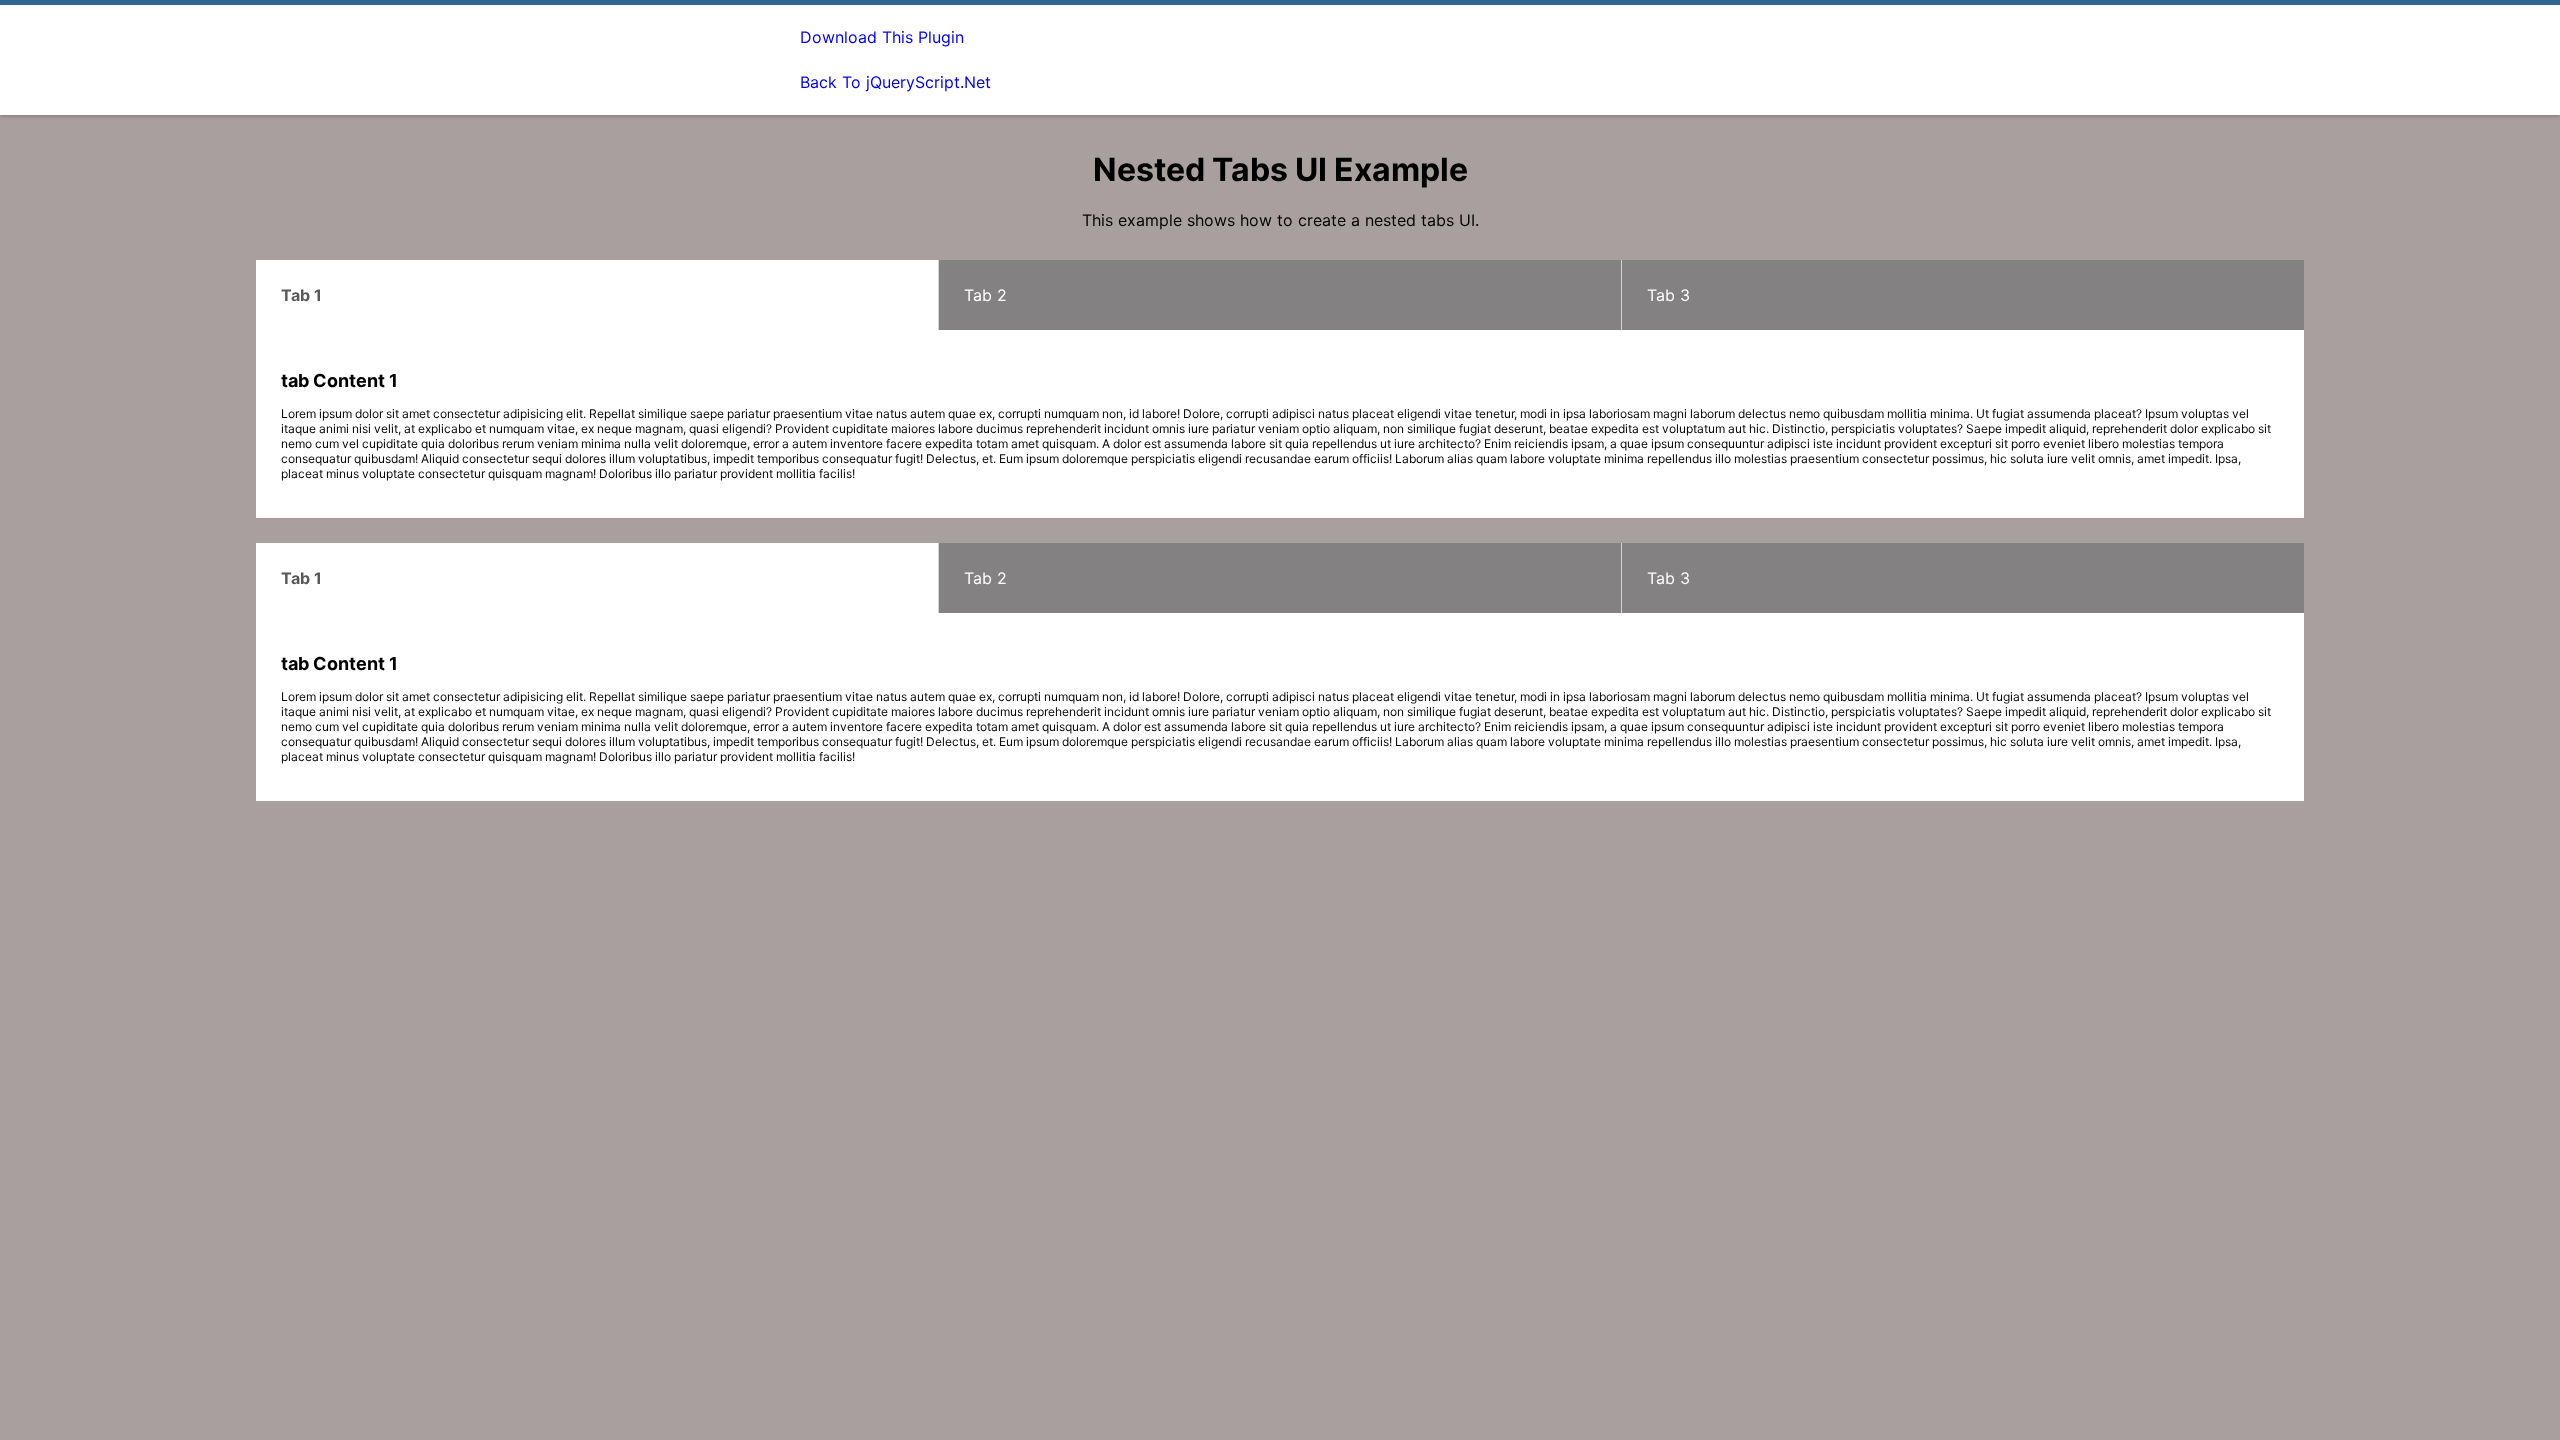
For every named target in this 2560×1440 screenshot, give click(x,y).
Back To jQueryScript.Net (895, 82)
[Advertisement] (1396, 60)
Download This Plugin (882, 37)
